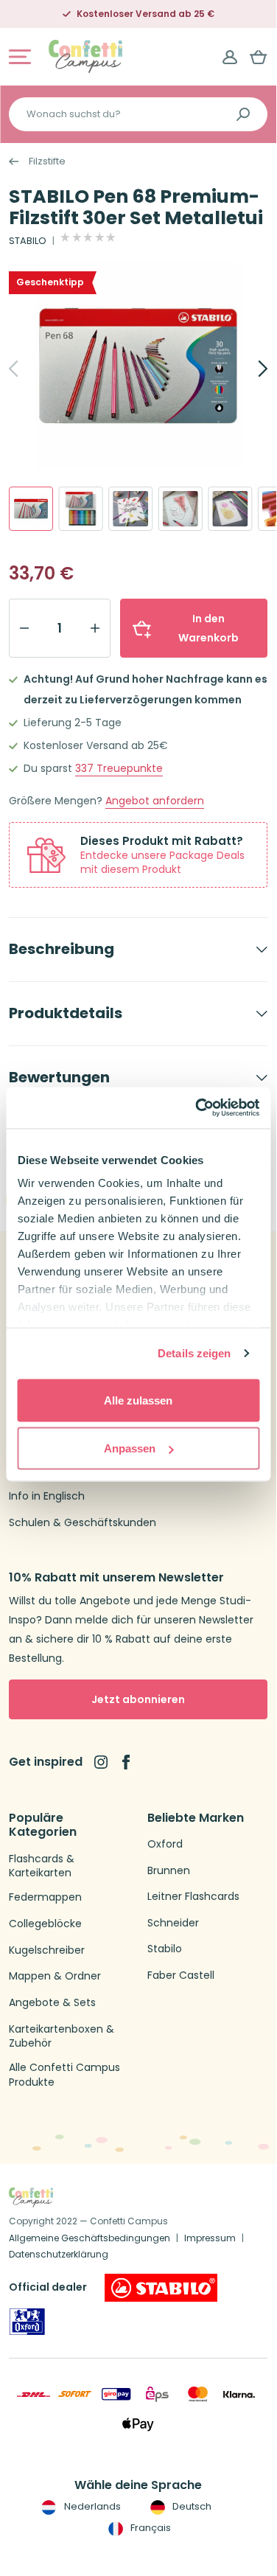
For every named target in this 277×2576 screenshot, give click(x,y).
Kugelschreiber (47, 1950)
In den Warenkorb (208, 628)
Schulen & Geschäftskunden (83, 1523)
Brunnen (169, 1871)
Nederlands (91, 2506)
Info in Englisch (47, 1496)
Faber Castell (181, 1975)
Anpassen (130, 1448)
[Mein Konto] (230, 57)
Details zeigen (194, 1353)
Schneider (173, 1923)
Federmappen (45, 1897)
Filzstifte (47, 161)
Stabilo (165, 1949)
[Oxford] (27, 2322)
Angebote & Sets (52, 2003)
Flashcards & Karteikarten (42, 1866)
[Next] (247, 369)
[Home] (85, 56)
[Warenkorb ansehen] (259, 57)
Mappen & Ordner (55, 1976)
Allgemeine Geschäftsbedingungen (90, 2238)
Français (150, 2528)
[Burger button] (20, 57)
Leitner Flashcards (193, 1897)
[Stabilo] (161, 2288)
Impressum (210, 2238)
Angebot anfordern (155, 801)
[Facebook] (126, 1762)
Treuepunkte (119, 769)
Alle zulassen (138, 1400)
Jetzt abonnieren (138, 1699)
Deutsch (191, 2506)
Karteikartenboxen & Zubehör (62, 2037)
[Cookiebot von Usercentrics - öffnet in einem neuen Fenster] (197, 1108)
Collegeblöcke (45, 1924)
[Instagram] (101, 1762)
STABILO (28, 241)
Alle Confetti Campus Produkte (64, 2075)
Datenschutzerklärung (59, 2254)
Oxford (165, 1844)
